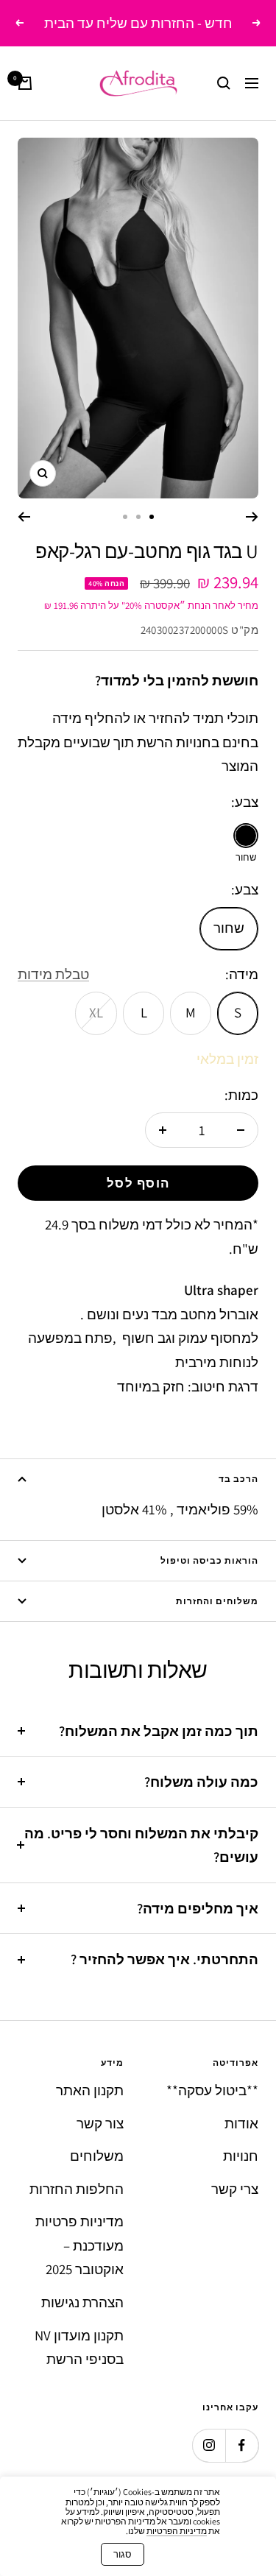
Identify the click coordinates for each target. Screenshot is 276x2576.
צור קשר (100, 2123)
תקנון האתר (90, 2090)
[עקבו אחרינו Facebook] (242, 2445)
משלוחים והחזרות (217, 1601)
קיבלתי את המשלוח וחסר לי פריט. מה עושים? (141, 1845)
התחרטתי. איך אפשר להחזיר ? (164, 1959)
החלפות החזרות (77, 2189)
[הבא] (24, 517)
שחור (229, 928)
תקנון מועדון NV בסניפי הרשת (79, 2347)
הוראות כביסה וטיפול (209, 1560)
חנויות (241, 2156)
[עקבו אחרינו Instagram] (209, 2445)
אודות (241, 2123)
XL (96, 1012)
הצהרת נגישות (82, 2302)
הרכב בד (238, 1479)
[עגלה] (25, 83)
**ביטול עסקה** (212, 2090)
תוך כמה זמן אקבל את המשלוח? (159, 1731)
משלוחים (97, 2156)
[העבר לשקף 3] (125, 517)
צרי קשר (235, 2189)
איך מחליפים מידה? (198, 1908)
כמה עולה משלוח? (201, 1782)
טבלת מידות (53, 974)
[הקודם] (252, 517)
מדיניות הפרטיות (177, 2531)
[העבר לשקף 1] (152, 517)
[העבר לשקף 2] (138, 517)
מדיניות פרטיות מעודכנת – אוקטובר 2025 (79, 2245)
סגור (123, 2554)
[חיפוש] (224, 83)
